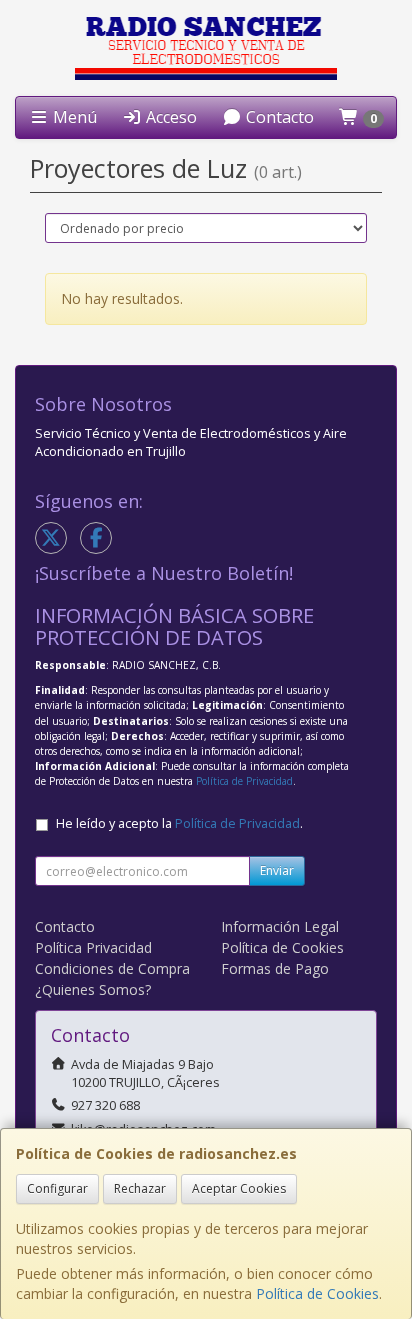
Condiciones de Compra (112, 968)
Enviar (277, 870)
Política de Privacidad (244, 781)
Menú (73, 117)
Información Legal (280, 926)
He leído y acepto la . (179, 823)
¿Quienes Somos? (93, 989)
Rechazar (140, 1188)
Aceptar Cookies (239, 1188)
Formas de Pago (275, 968)
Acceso (169, 117)
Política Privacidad (93, 947)
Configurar (57, 1188)
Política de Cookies (317, 1293)
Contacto (278, 117)
